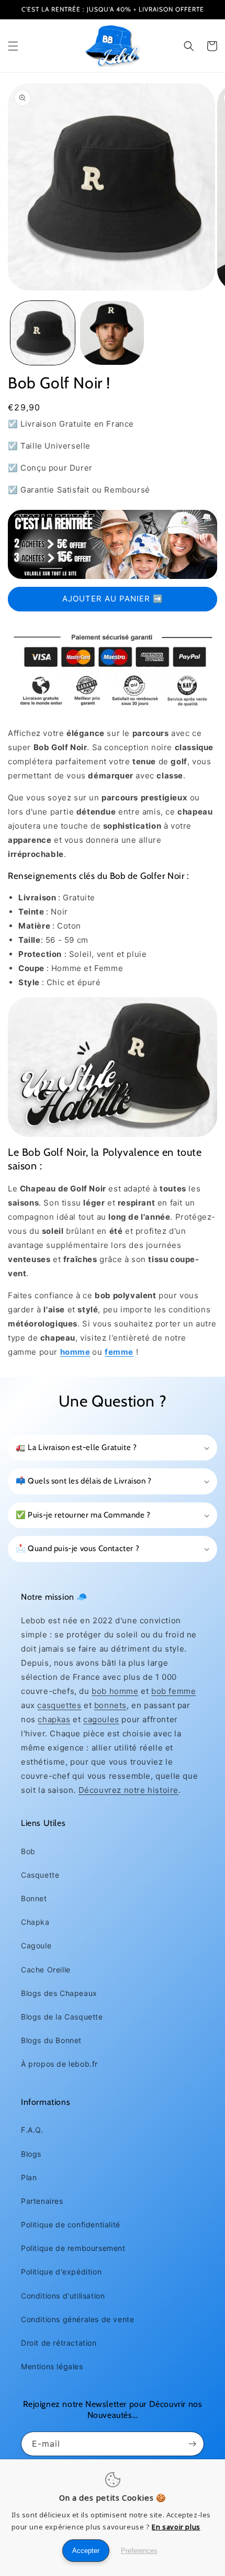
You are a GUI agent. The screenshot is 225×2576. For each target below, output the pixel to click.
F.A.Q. (32, 2130)
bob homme (115, 1691)
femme (119, 1352)
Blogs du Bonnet (51, 2040)
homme (75, 1352)
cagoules (101, 1719)
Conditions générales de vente (77, 2319)
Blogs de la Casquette (62, 2017)
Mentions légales (52, 2366)
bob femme (173, 1691)
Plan (29, 2177)
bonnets (110, 1705)
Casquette (40, 1875)
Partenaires (42, 2201)
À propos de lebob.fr (59, 2064)
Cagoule (36, 1945)
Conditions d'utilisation (63, 2296)
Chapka (35, 1922)
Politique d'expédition (61, 2272)
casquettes (59, 1705)
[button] (13, 46)
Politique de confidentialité (71, 2224)
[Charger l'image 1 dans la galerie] (43, 333)
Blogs (31, 2154)
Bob (28, 1851)
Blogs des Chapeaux (59, 1993)
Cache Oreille (46, 1970)
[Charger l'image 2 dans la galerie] (112, 333)
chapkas (54, 1719)
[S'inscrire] (192, 2444)
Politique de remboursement (73, 2248)
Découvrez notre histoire (128, 1790)
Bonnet (34, 1898)
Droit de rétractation (59, 2343)
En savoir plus (176, 2527)
